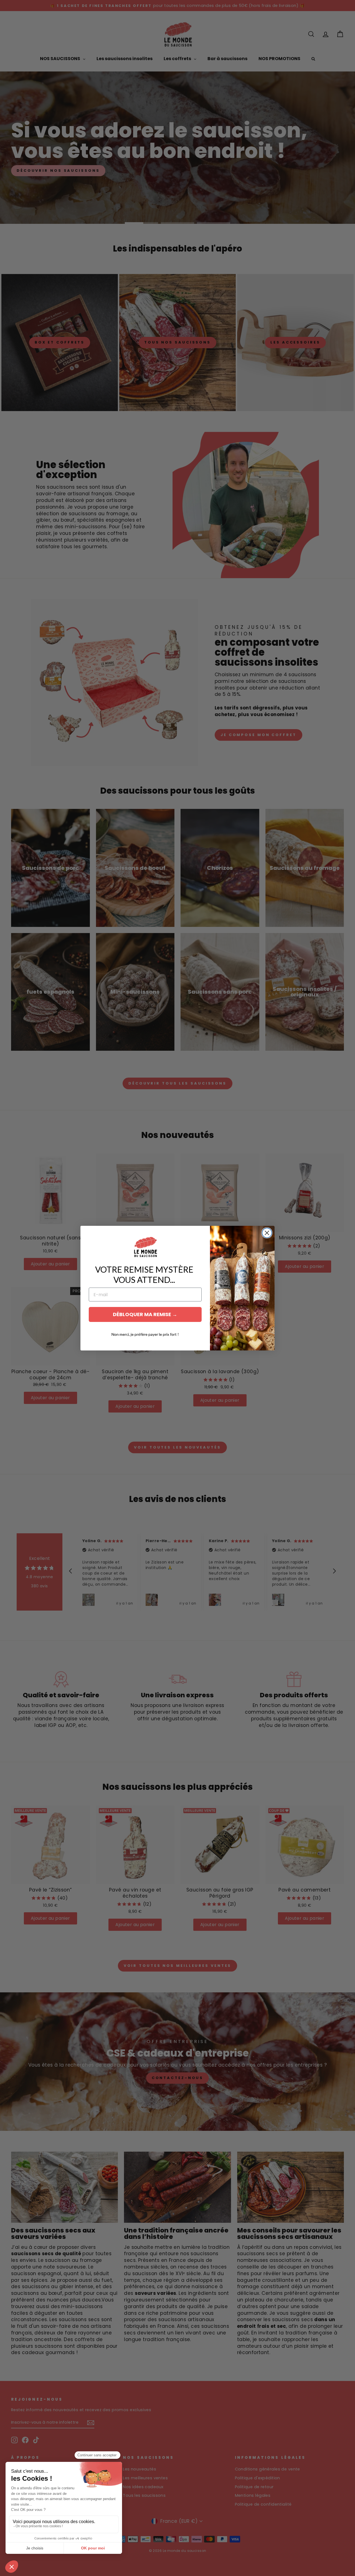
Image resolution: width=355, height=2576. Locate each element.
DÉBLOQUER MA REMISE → (145, 1314)
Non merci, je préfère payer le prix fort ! (145, 1334)
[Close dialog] (267, 1233)
